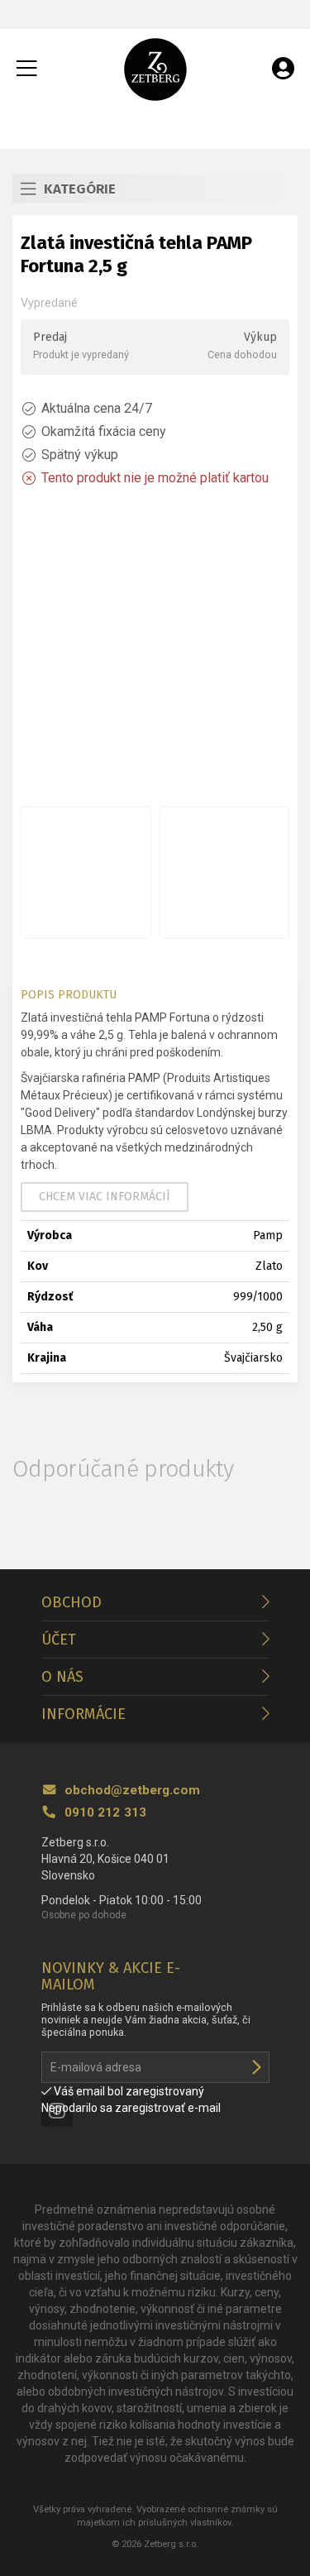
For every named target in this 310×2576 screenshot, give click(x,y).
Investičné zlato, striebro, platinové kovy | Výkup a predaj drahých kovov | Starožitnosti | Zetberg (155, 69)
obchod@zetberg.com (131, 1790)
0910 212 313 (104, 1812)
